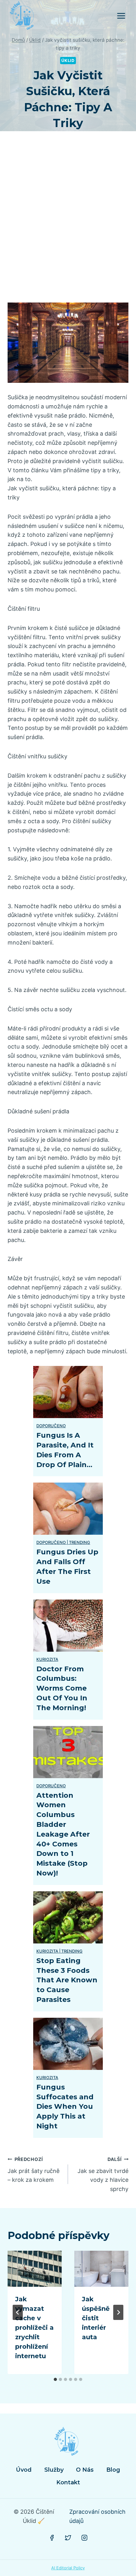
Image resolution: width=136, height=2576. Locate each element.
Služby (54, 2470)
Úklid (68, 61)
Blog (113, 2470)
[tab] (55, 2379)
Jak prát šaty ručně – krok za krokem (34, 2170)
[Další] (118, 2312)
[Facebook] (52, 2538)
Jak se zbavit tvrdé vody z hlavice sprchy (103, 2174)
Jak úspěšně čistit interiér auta (96, 2318)
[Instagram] (84, 2538)
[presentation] (35, 2269)
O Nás (85, 2470)
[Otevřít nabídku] (121, 16)
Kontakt (68, 2482)
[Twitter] (68, 2538)
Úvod (24, 2470)
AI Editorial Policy (68, 2568)
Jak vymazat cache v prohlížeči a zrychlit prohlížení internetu (34, 2328)
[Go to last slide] (18, 2312)
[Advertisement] (68, 224)
